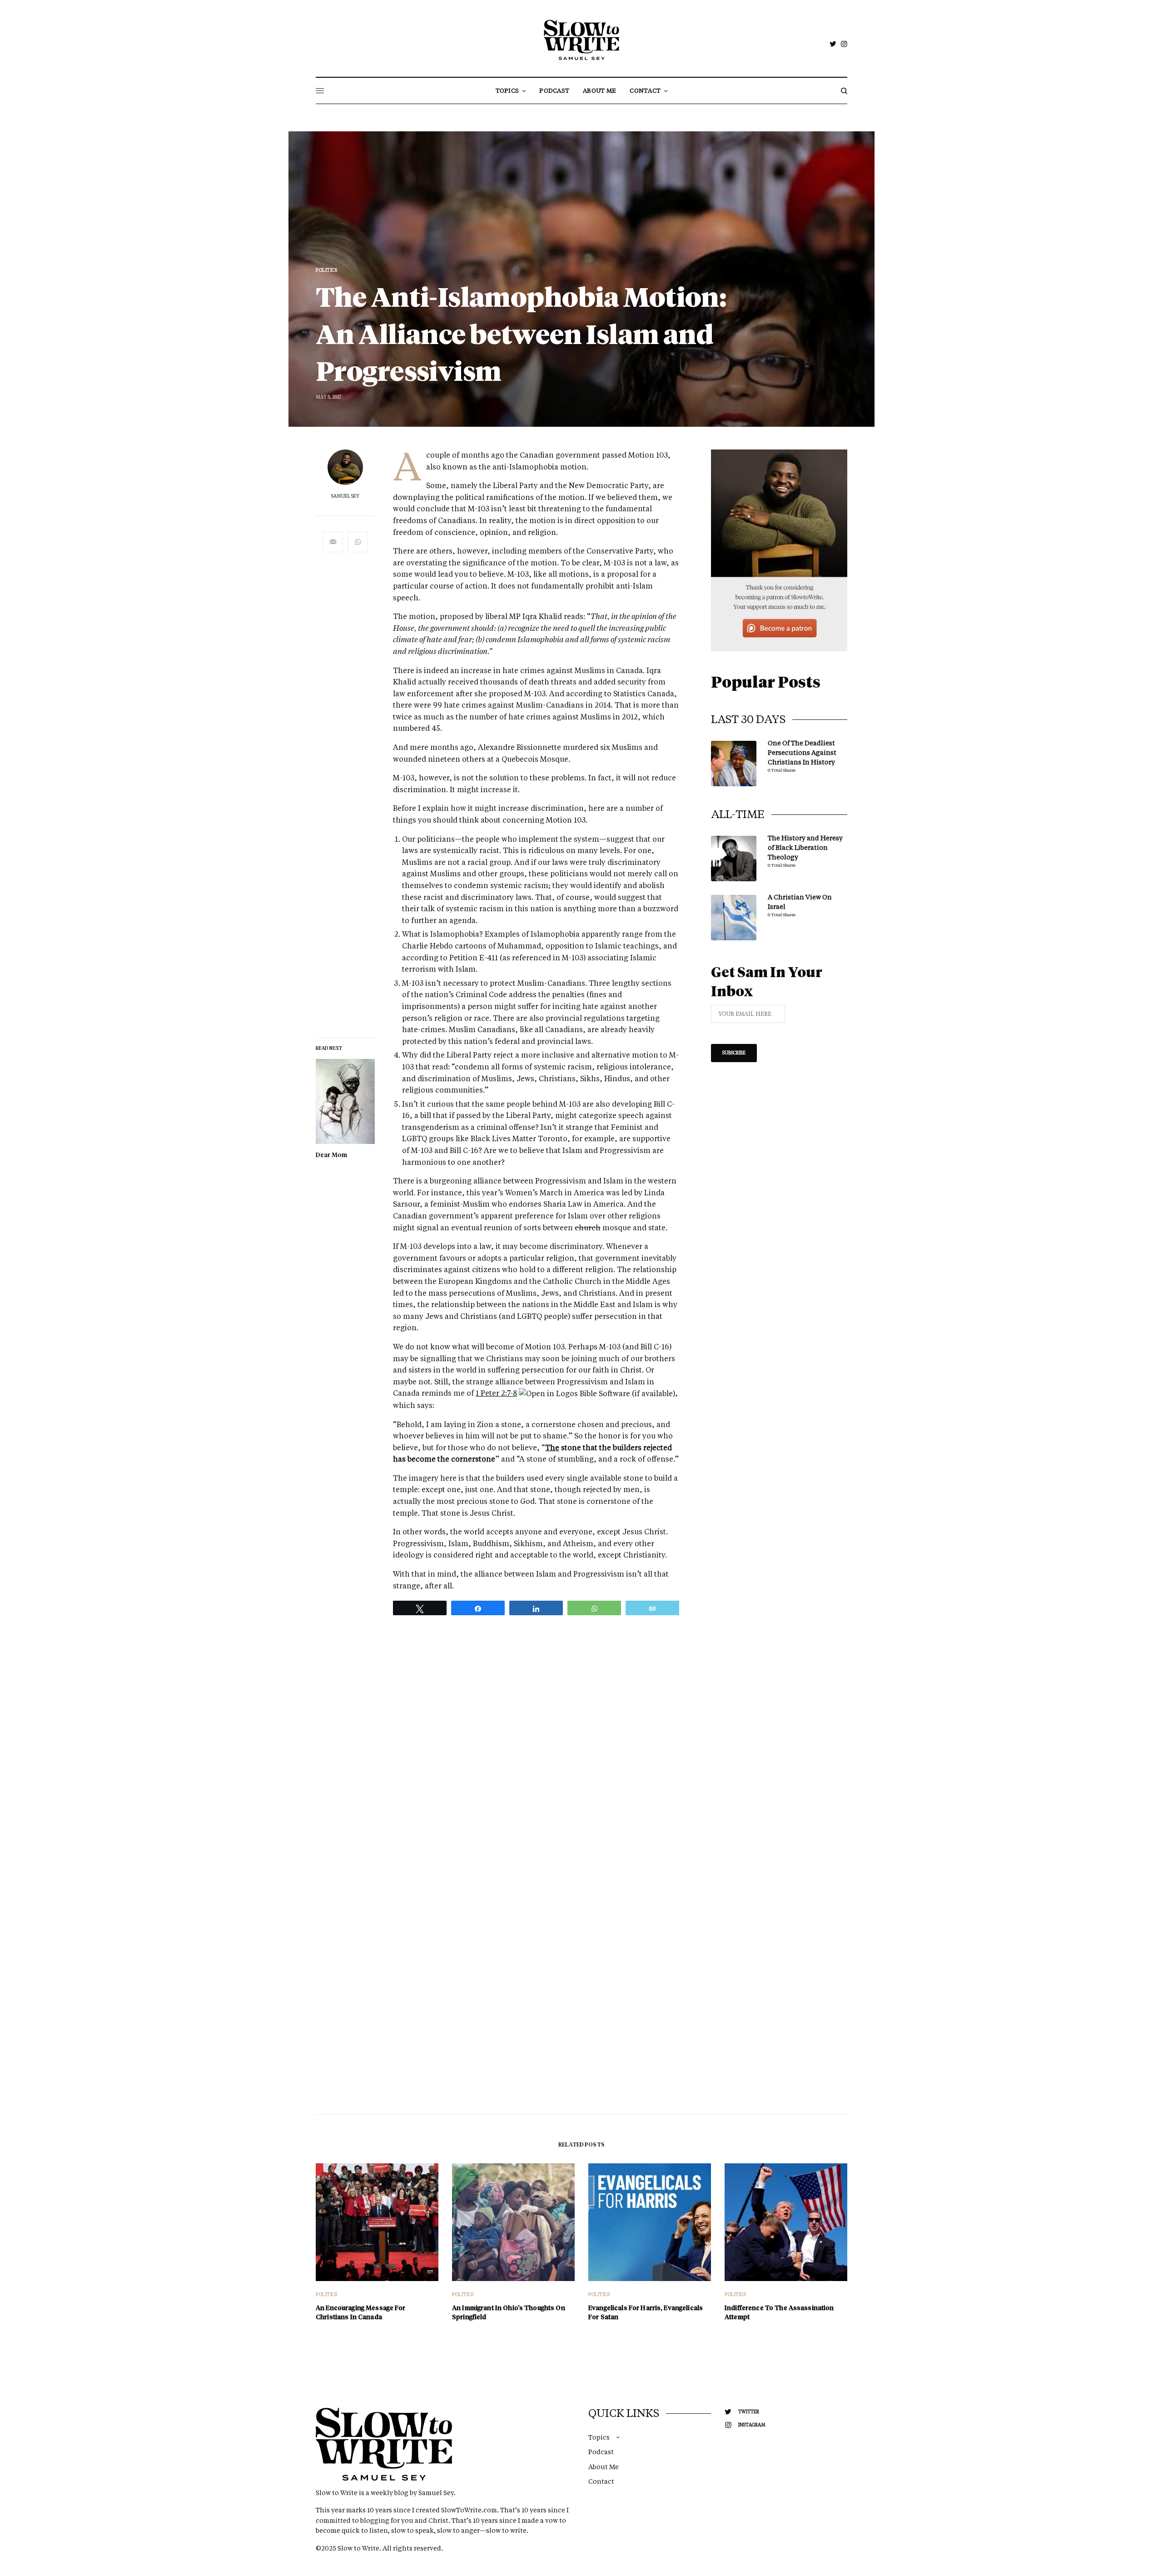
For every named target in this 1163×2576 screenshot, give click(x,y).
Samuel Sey (345, 496)
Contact (601, 2481)
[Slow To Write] (582, 40)
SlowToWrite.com (469, 2510)
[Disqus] (581, 1762)
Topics (599, 2437)
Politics (326, 270)
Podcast (601, 2452)
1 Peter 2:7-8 (496, 1393)
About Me (604, 2467)
